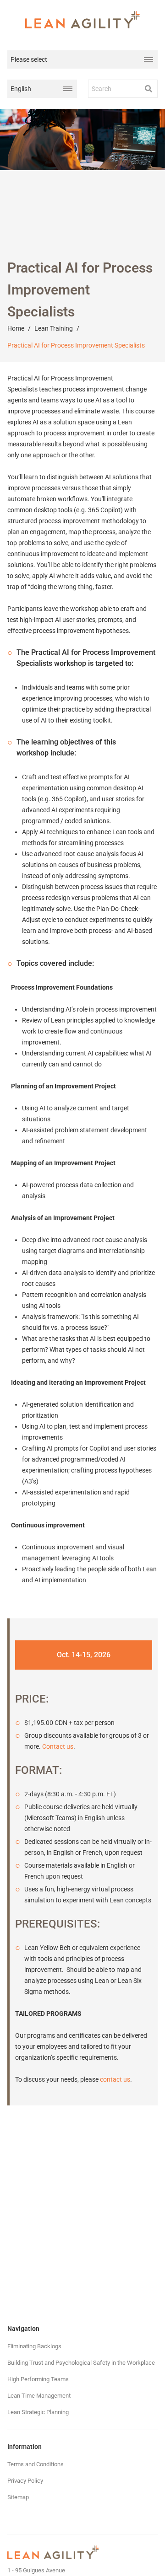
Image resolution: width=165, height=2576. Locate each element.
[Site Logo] (82, 20)
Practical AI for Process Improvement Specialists (76, 345)
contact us (115, 2079)
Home (16, 328)
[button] (148, 89)
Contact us (58, 1746)
